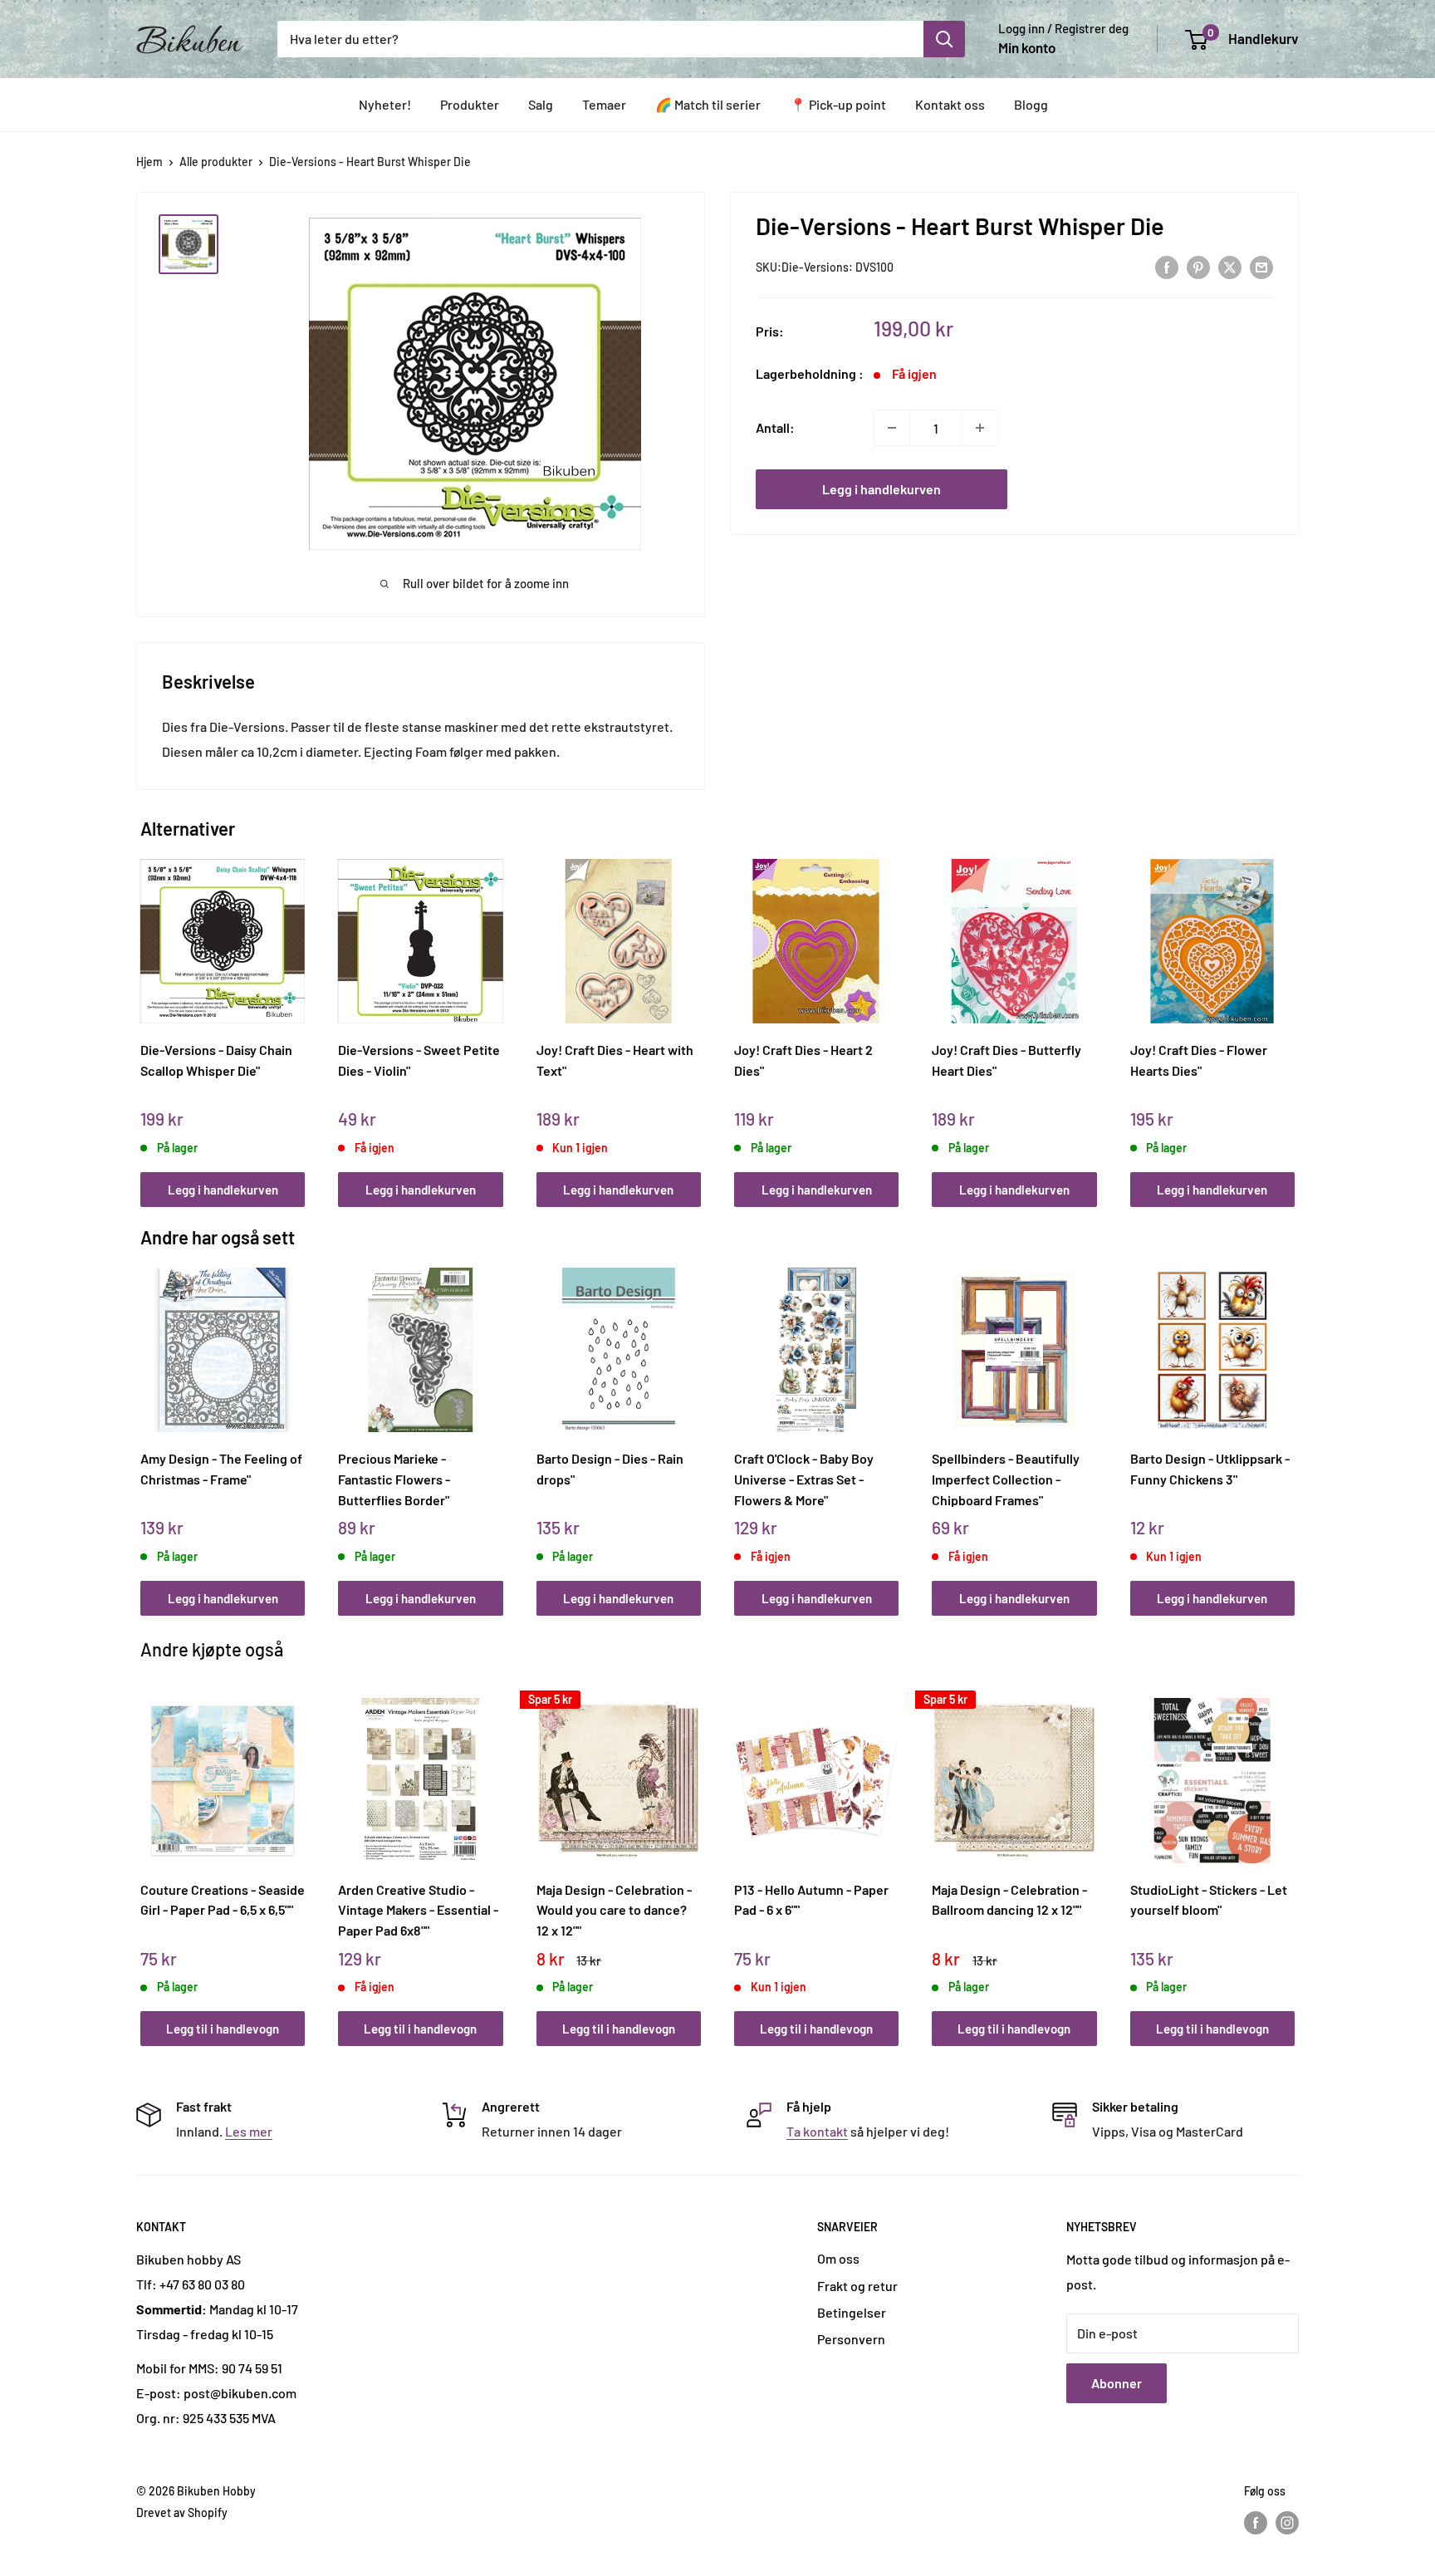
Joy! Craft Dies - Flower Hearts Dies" (1199, 1060)
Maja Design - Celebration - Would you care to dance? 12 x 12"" (614, 1910)
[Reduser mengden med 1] (892, 428)
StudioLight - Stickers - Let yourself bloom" (1209, 1900)
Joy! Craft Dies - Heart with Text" (615, 1060)
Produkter (470, 104)
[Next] (1291, 1015)
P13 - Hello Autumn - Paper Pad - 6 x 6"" (811, 1900)
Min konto (1027, 47)
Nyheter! (385, 104)
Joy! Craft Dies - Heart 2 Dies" (803, 1060)
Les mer (249, 2131)
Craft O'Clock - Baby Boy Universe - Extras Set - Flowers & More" (804, 1479)
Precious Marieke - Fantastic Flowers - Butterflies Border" (394, 1479)
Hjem (149, 162)
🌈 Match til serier (708, 104)
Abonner (1117, 2383)
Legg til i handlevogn (223, 2029)
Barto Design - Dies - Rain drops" (610, 1469)
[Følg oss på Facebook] (1256, 2523)
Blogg (1031, 104)
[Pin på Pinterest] (1198, 266)
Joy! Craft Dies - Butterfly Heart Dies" (1006, 1060)
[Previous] (145, 1015)
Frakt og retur (857, 2286)
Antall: (775, 427)
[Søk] (944, 39)
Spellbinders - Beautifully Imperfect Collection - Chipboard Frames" (1006, 1479)
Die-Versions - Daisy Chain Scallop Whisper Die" (216, 1060)
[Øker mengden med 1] (980, 428)
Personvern (851, 2339)
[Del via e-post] (1261, 266)
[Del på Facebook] (1167, 266)
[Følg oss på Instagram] (1287, 2523)
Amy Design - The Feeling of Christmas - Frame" (221, 1469)
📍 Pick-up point (838, 104)
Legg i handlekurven (882, 489)
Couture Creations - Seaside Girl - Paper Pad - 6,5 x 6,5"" (223, 1900)
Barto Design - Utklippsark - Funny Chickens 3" (1210, 1469)
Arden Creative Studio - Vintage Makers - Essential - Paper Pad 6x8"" (418, 1910)
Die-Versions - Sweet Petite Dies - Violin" (419, 1060)
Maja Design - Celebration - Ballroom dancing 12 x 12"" (1009, 1900)
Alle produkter (216, 162)
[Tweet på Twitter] (1230, 266)
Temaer (604, 104)
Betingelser (852, 2312)
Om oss (838, 2258)
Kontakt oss (950, 104)
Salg (541, 104)
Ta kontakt (817, 2131)
